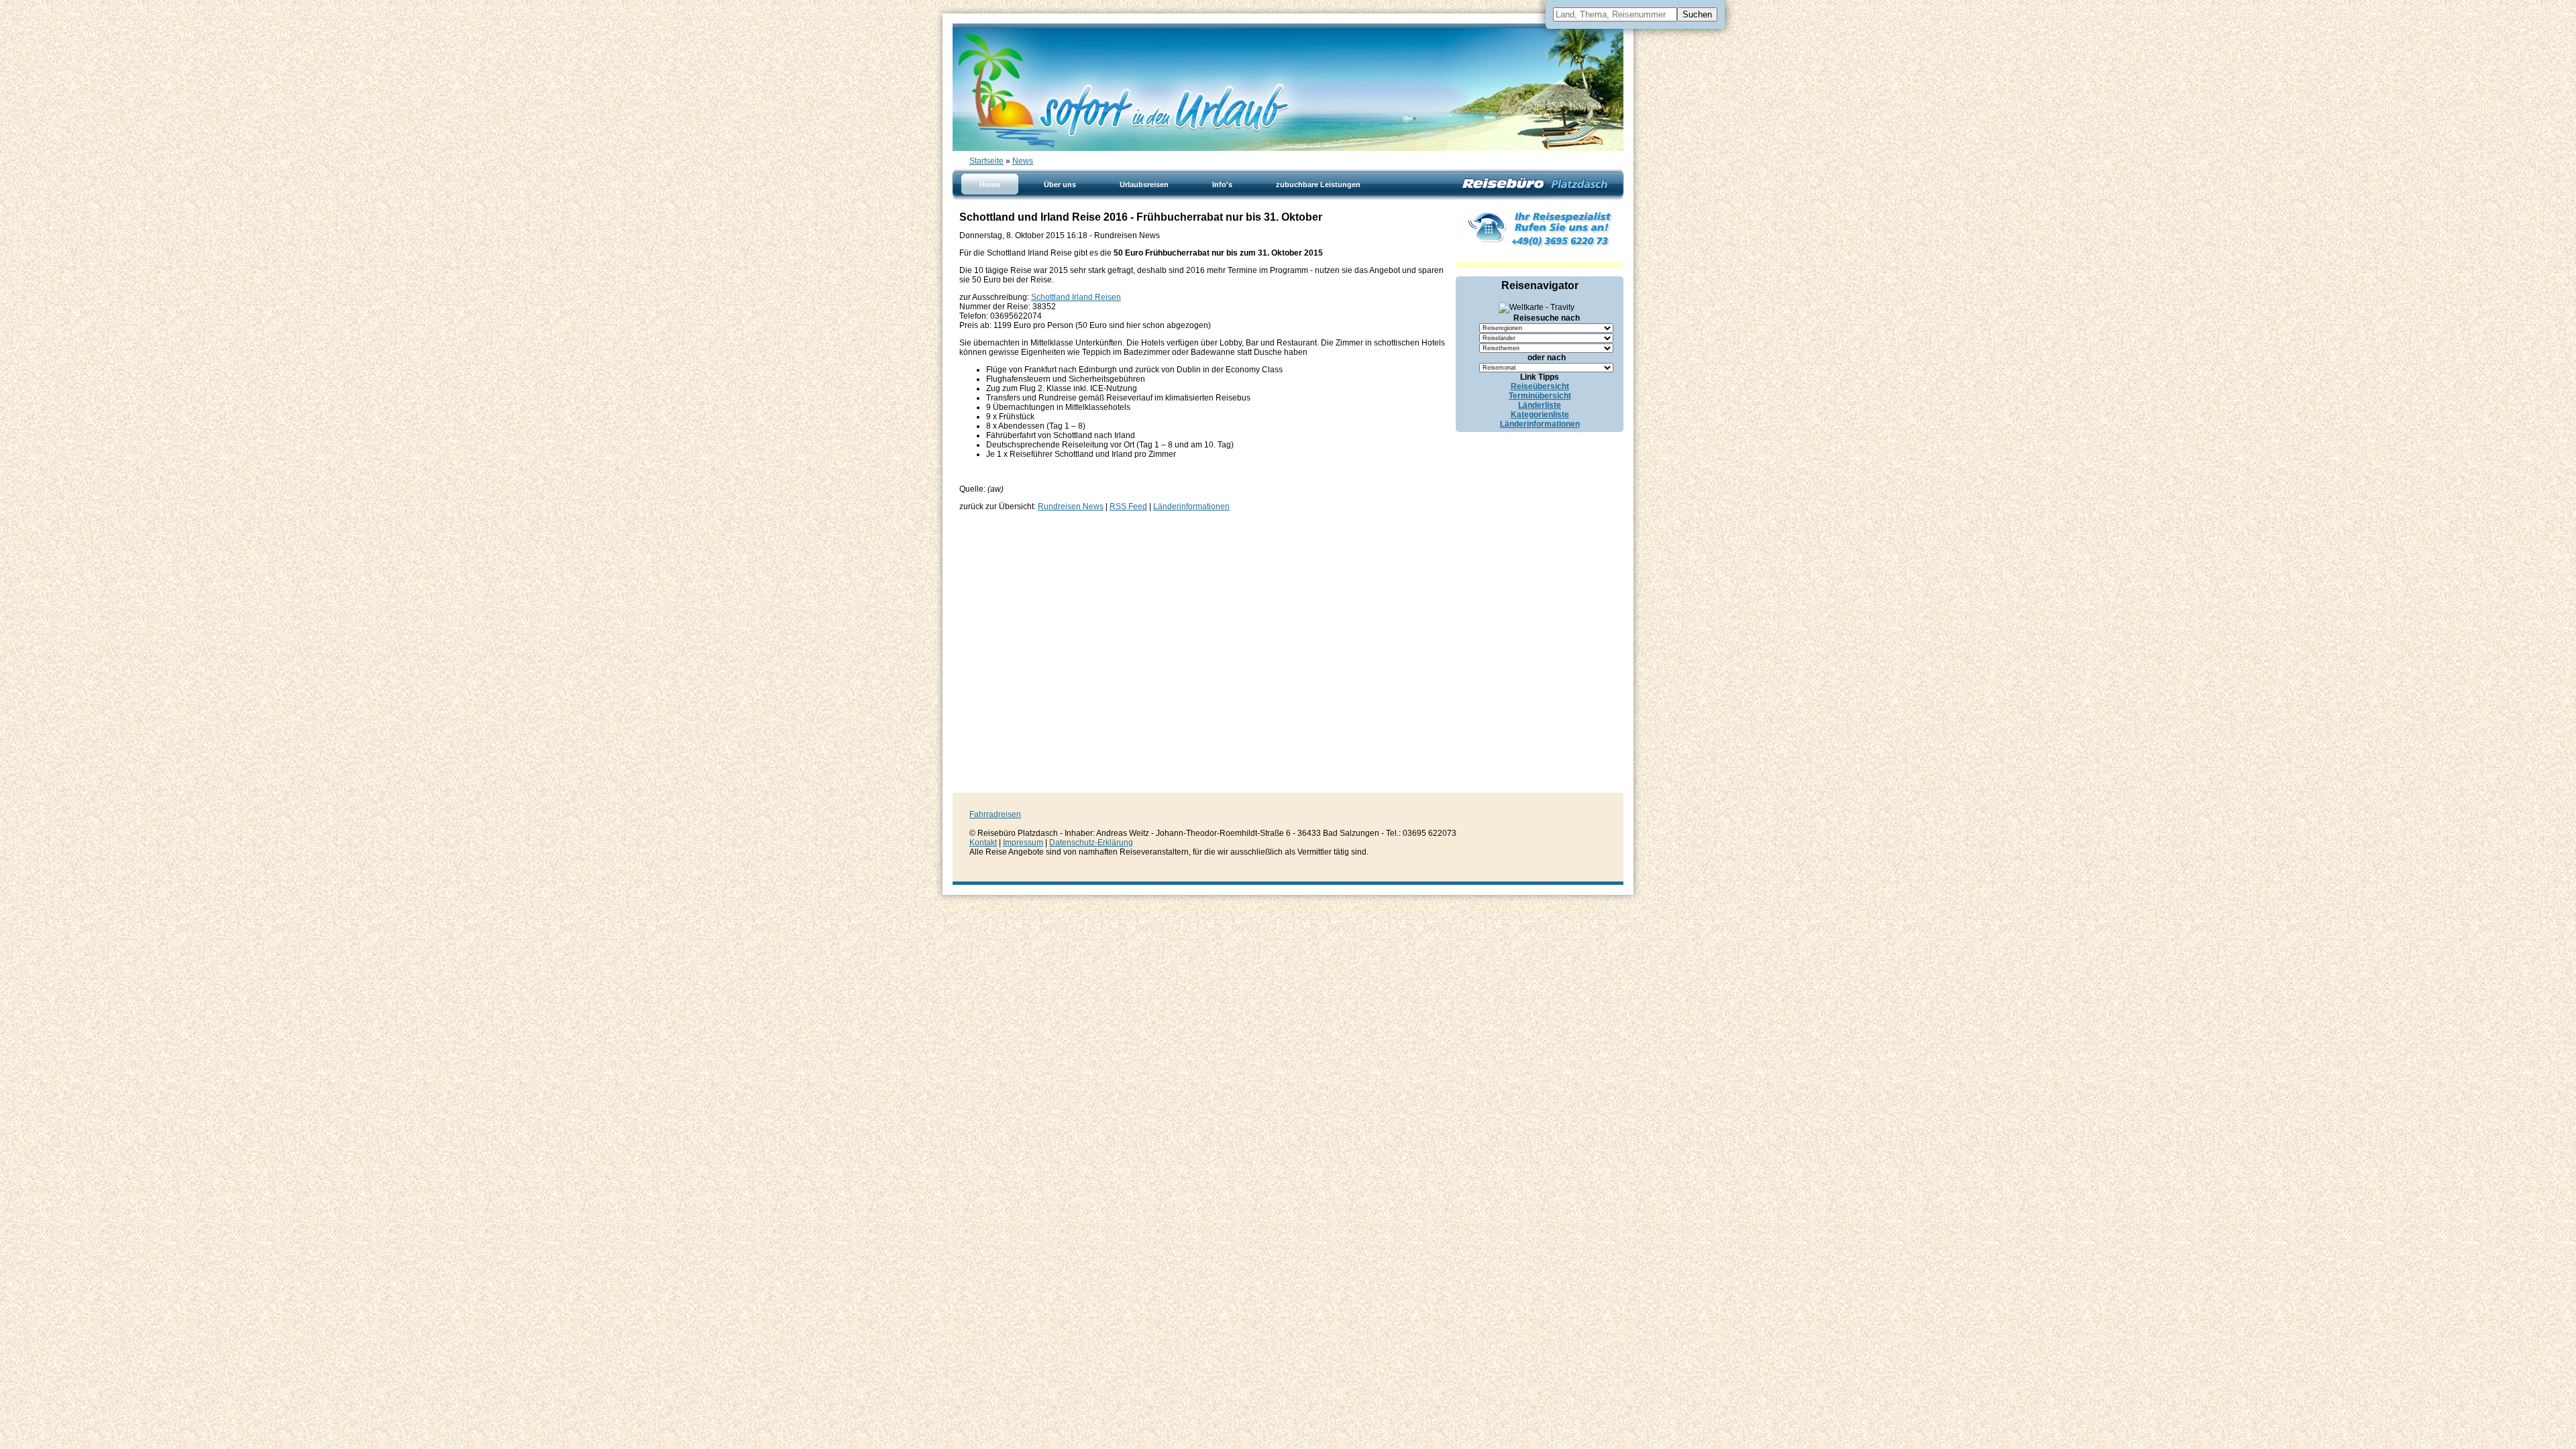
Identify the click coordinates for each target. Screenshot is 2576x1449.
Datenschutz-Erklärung (1091, 843)
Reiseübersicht (1540, 386)
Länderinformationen (1191, 506)
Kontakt (983, 843)
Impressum (1023, 843)
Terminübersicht (1540, 396)
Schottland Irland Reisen (1076, 297)
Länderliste (1540, 405)
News (1023, 161)
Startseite (986, 161)
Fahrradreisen (995, 814)
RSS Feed (1128, 506)
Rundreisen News (1071, 506)
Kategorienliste (1540, 415)
